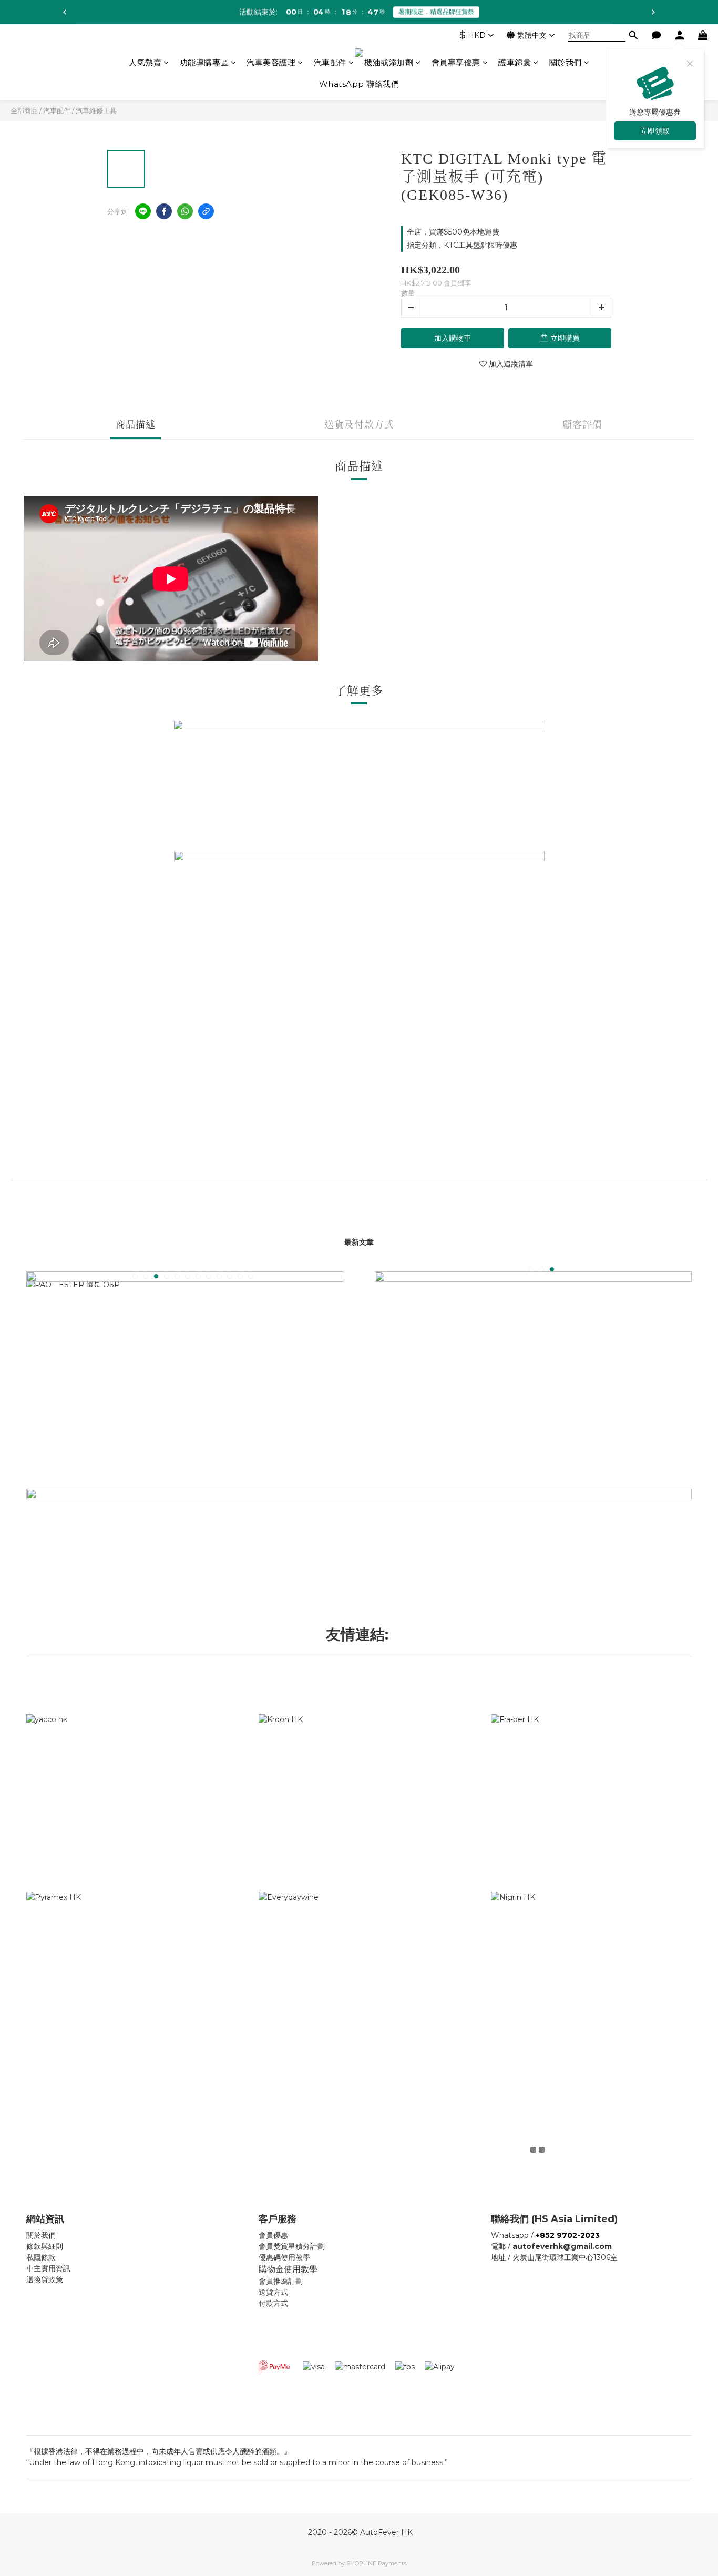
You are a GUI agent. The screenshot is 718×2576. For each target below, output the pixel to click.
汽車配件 (330, 62)
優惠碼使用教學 (284, 2257)
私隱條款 (41, 2257)
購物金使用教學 (288, 2269)
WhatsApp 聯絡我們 (359, 84)
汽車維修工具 (96, 110)
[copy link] (206, 211)
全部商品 (24, 110)
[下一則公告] (653, 12)
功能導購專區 (204, 62)
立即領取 (655, 131)
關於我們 (566, 62)
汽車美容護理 (271, 62)
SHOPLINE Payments (376, 2563)
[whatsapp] (185, 211)
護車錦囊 (515, 62)
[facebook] (164, 211)
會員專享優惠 (456, 62)
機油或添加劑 (389, 62)
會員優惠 (273, 2235)
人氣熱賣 (145, 62)
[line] (143, 211)
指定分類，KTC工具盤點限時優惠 (462, 245)
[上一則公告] (65, 12)
